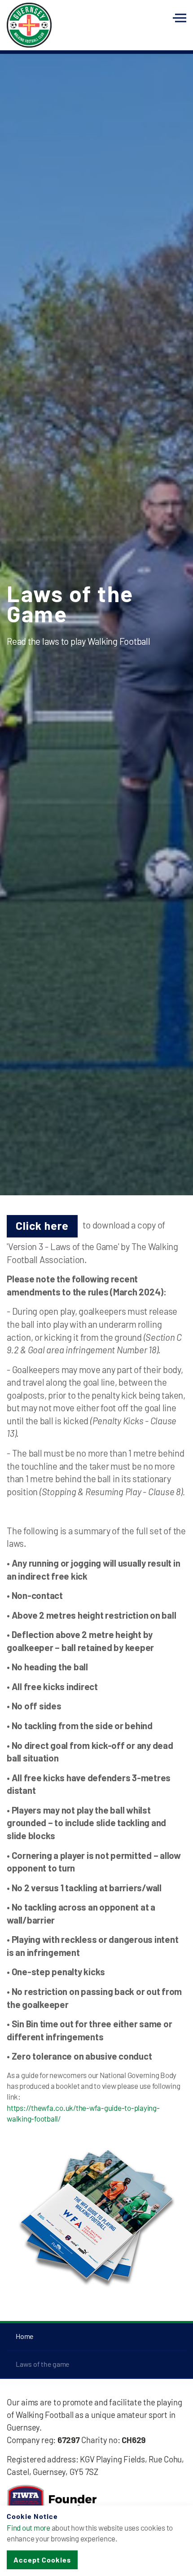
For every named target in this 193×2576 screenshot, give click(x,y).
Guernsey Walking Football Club (29, 25)
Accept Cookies (42, 2560)
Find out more (29, 2528)
